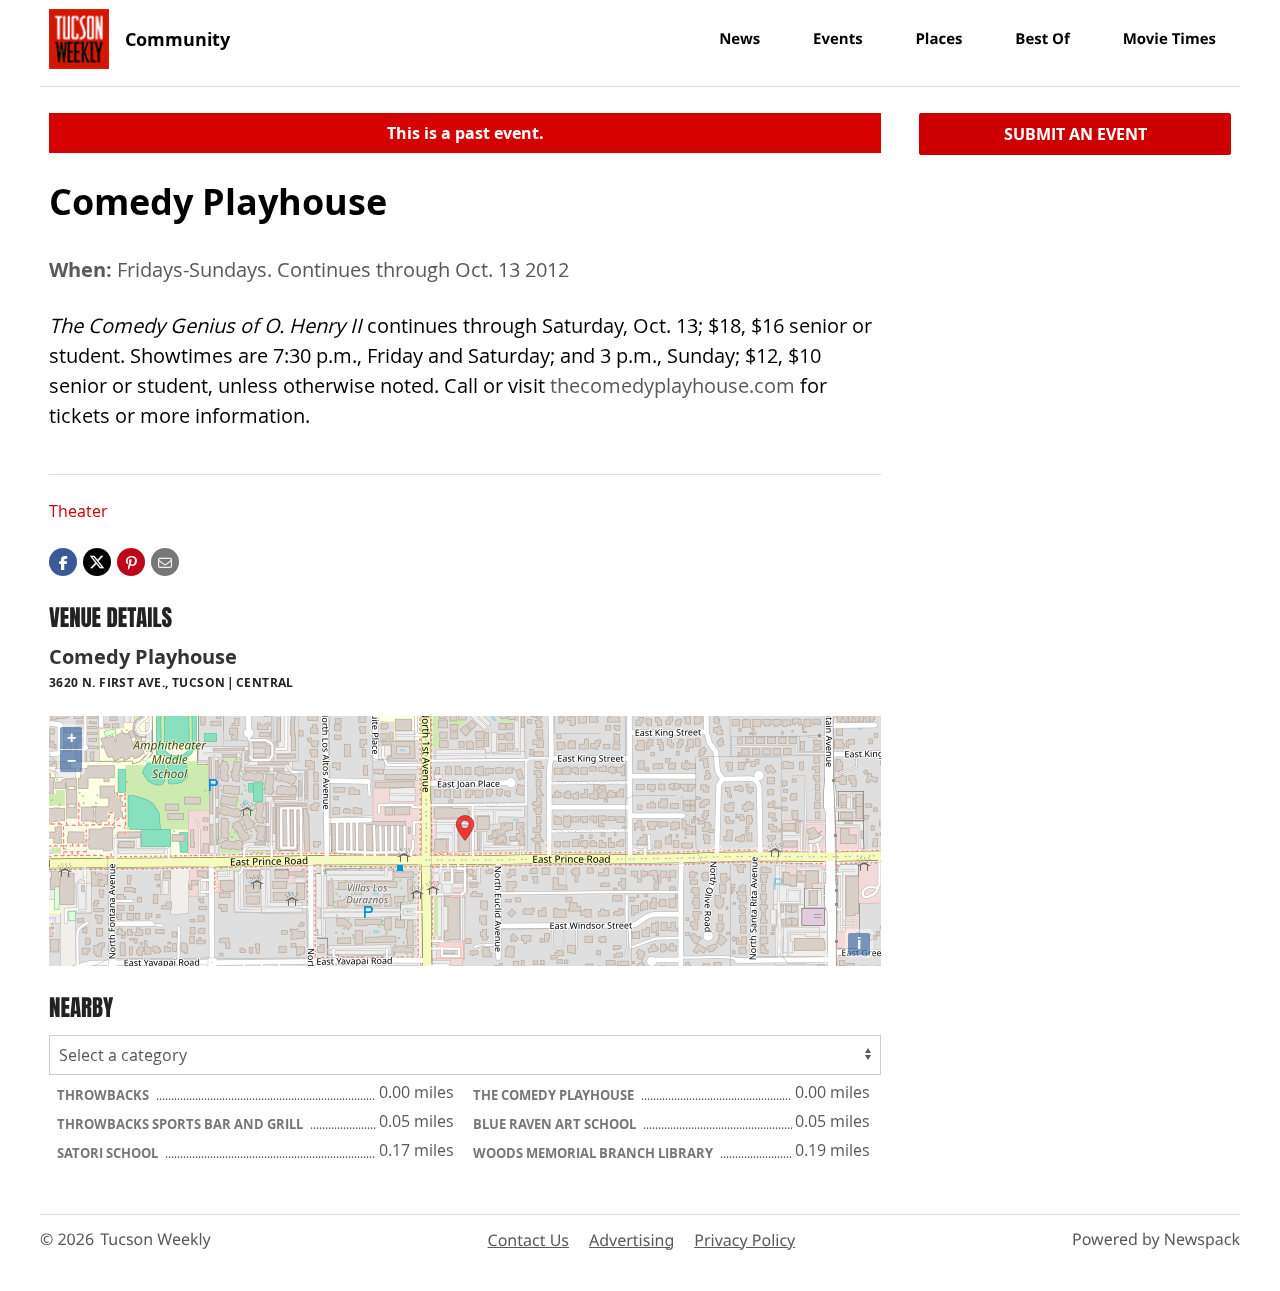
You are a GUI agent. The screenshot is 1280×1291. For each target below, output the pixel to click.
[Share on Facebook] (63, 561)
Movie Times (1169, 39)
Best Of (1042, 39)
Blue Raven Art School (556, 1124)
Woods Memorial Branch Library (594, 1153)
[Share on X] (97, 561)
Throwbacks (104, 1095)
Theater (78, 511)
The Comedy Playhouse (555, 1095)
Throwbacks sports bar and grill (181, 1124)
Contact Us (528, 1240)
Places (938, 39)
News (739, 39)
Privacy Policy (744, 1240)
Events (838, 39)
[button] (131, 561)
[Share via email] (165, 561)
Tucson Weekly (155, 1239)
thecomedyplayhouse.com (672, 385)
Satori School (109, 1153)
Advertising (631, 1240)
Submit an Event (1075, 134)
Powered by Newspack (1156, 1239)
